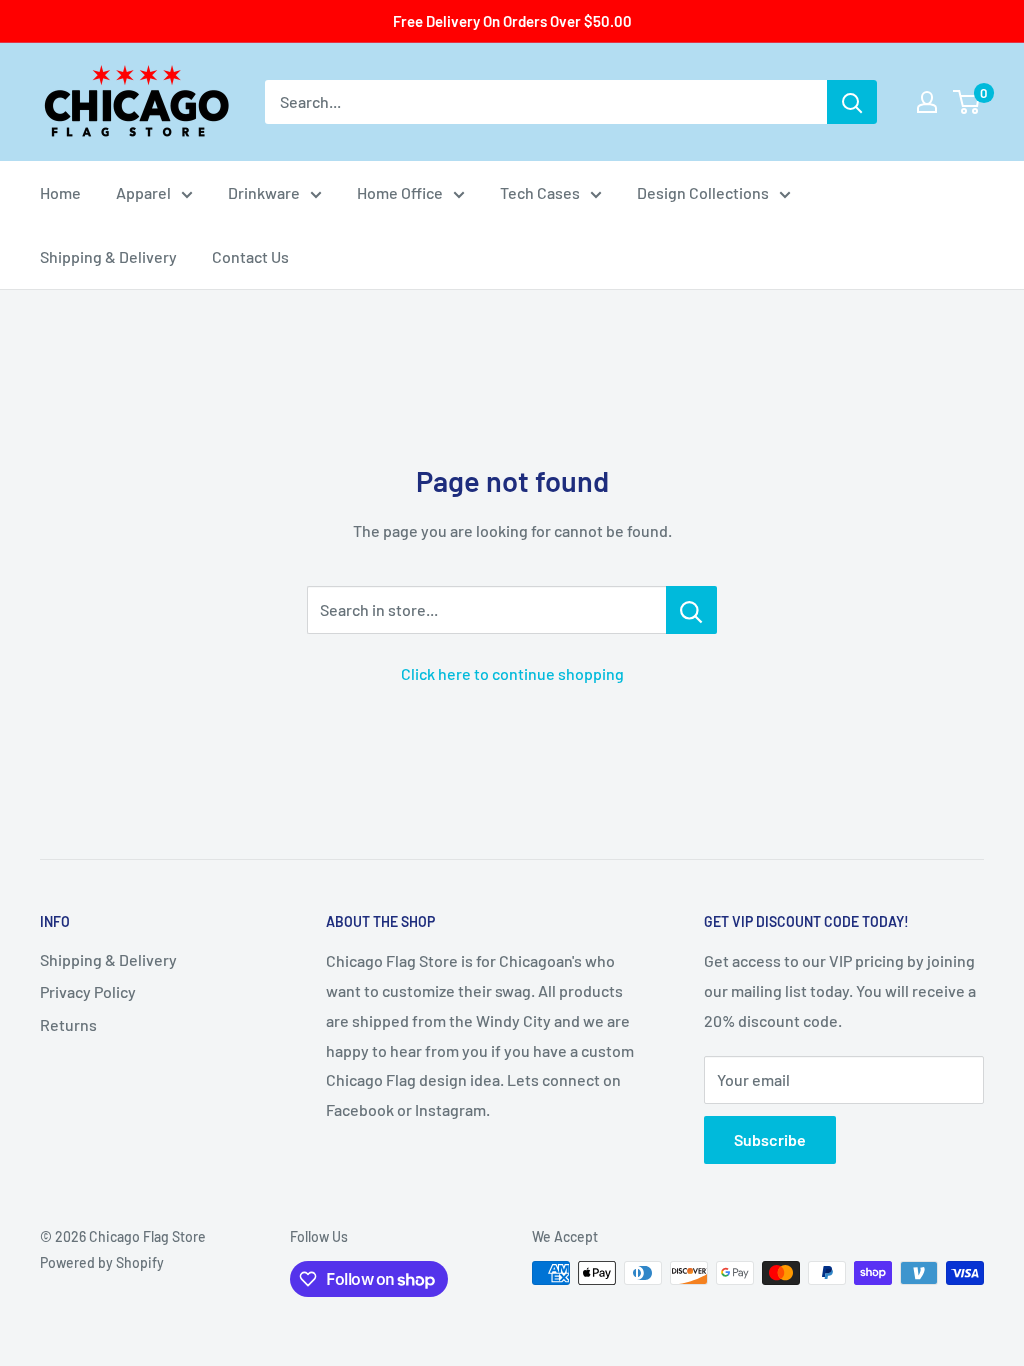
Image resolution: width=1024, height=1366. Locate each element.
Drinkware (264, 192)
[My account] (927, 102)
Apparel (143, 192)
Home (60, 192)
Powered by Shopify (102, 1262)
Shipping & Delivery (108, 256)
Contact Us (250, 256)
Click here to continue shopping (512, 673)
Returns (68, 1024)
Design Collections (703, 192)
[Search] (852, 102)
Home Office (400, 192)
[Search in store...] (691, 610)
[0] (967, 102)
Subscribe (770, 1139)
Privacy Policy (88, 991)
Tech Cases (540, 192)
